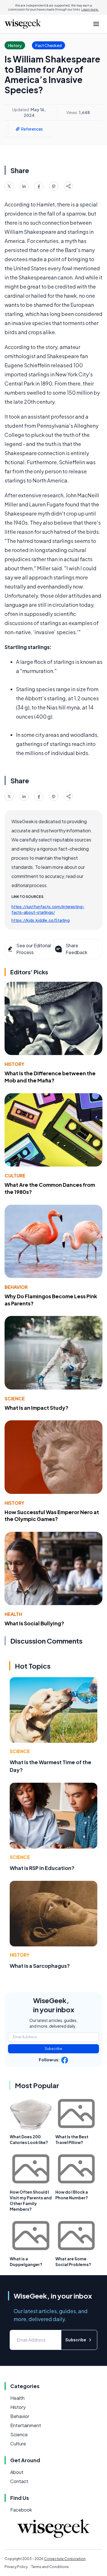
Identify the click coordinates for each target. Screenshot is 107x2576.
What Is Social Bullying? (34, 1623)
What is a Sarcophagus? (40, 1966)
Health (13, 1614)
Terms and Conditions (50, 2567)
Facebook (21, 2510)
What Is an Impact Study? (37, 1408)
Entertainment (26, 2425)
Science (15, 1398)
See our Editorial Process (34, 949)
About (17, 2472)
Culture (15, 1176)
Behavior (16, 1287)
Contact (19, 2481)
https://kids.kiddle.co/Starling (41, 920)
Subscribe (53, 2049)
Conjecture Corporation (65, 2559)
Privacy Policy (16, 2567)
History (14, 1064)
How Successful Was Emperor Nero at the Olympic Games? (52, 1516)
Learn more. (90, 9)
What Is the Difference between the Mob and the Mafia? (50, 1077)
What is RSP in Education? (42, 1868)
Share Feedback (76, 949)
